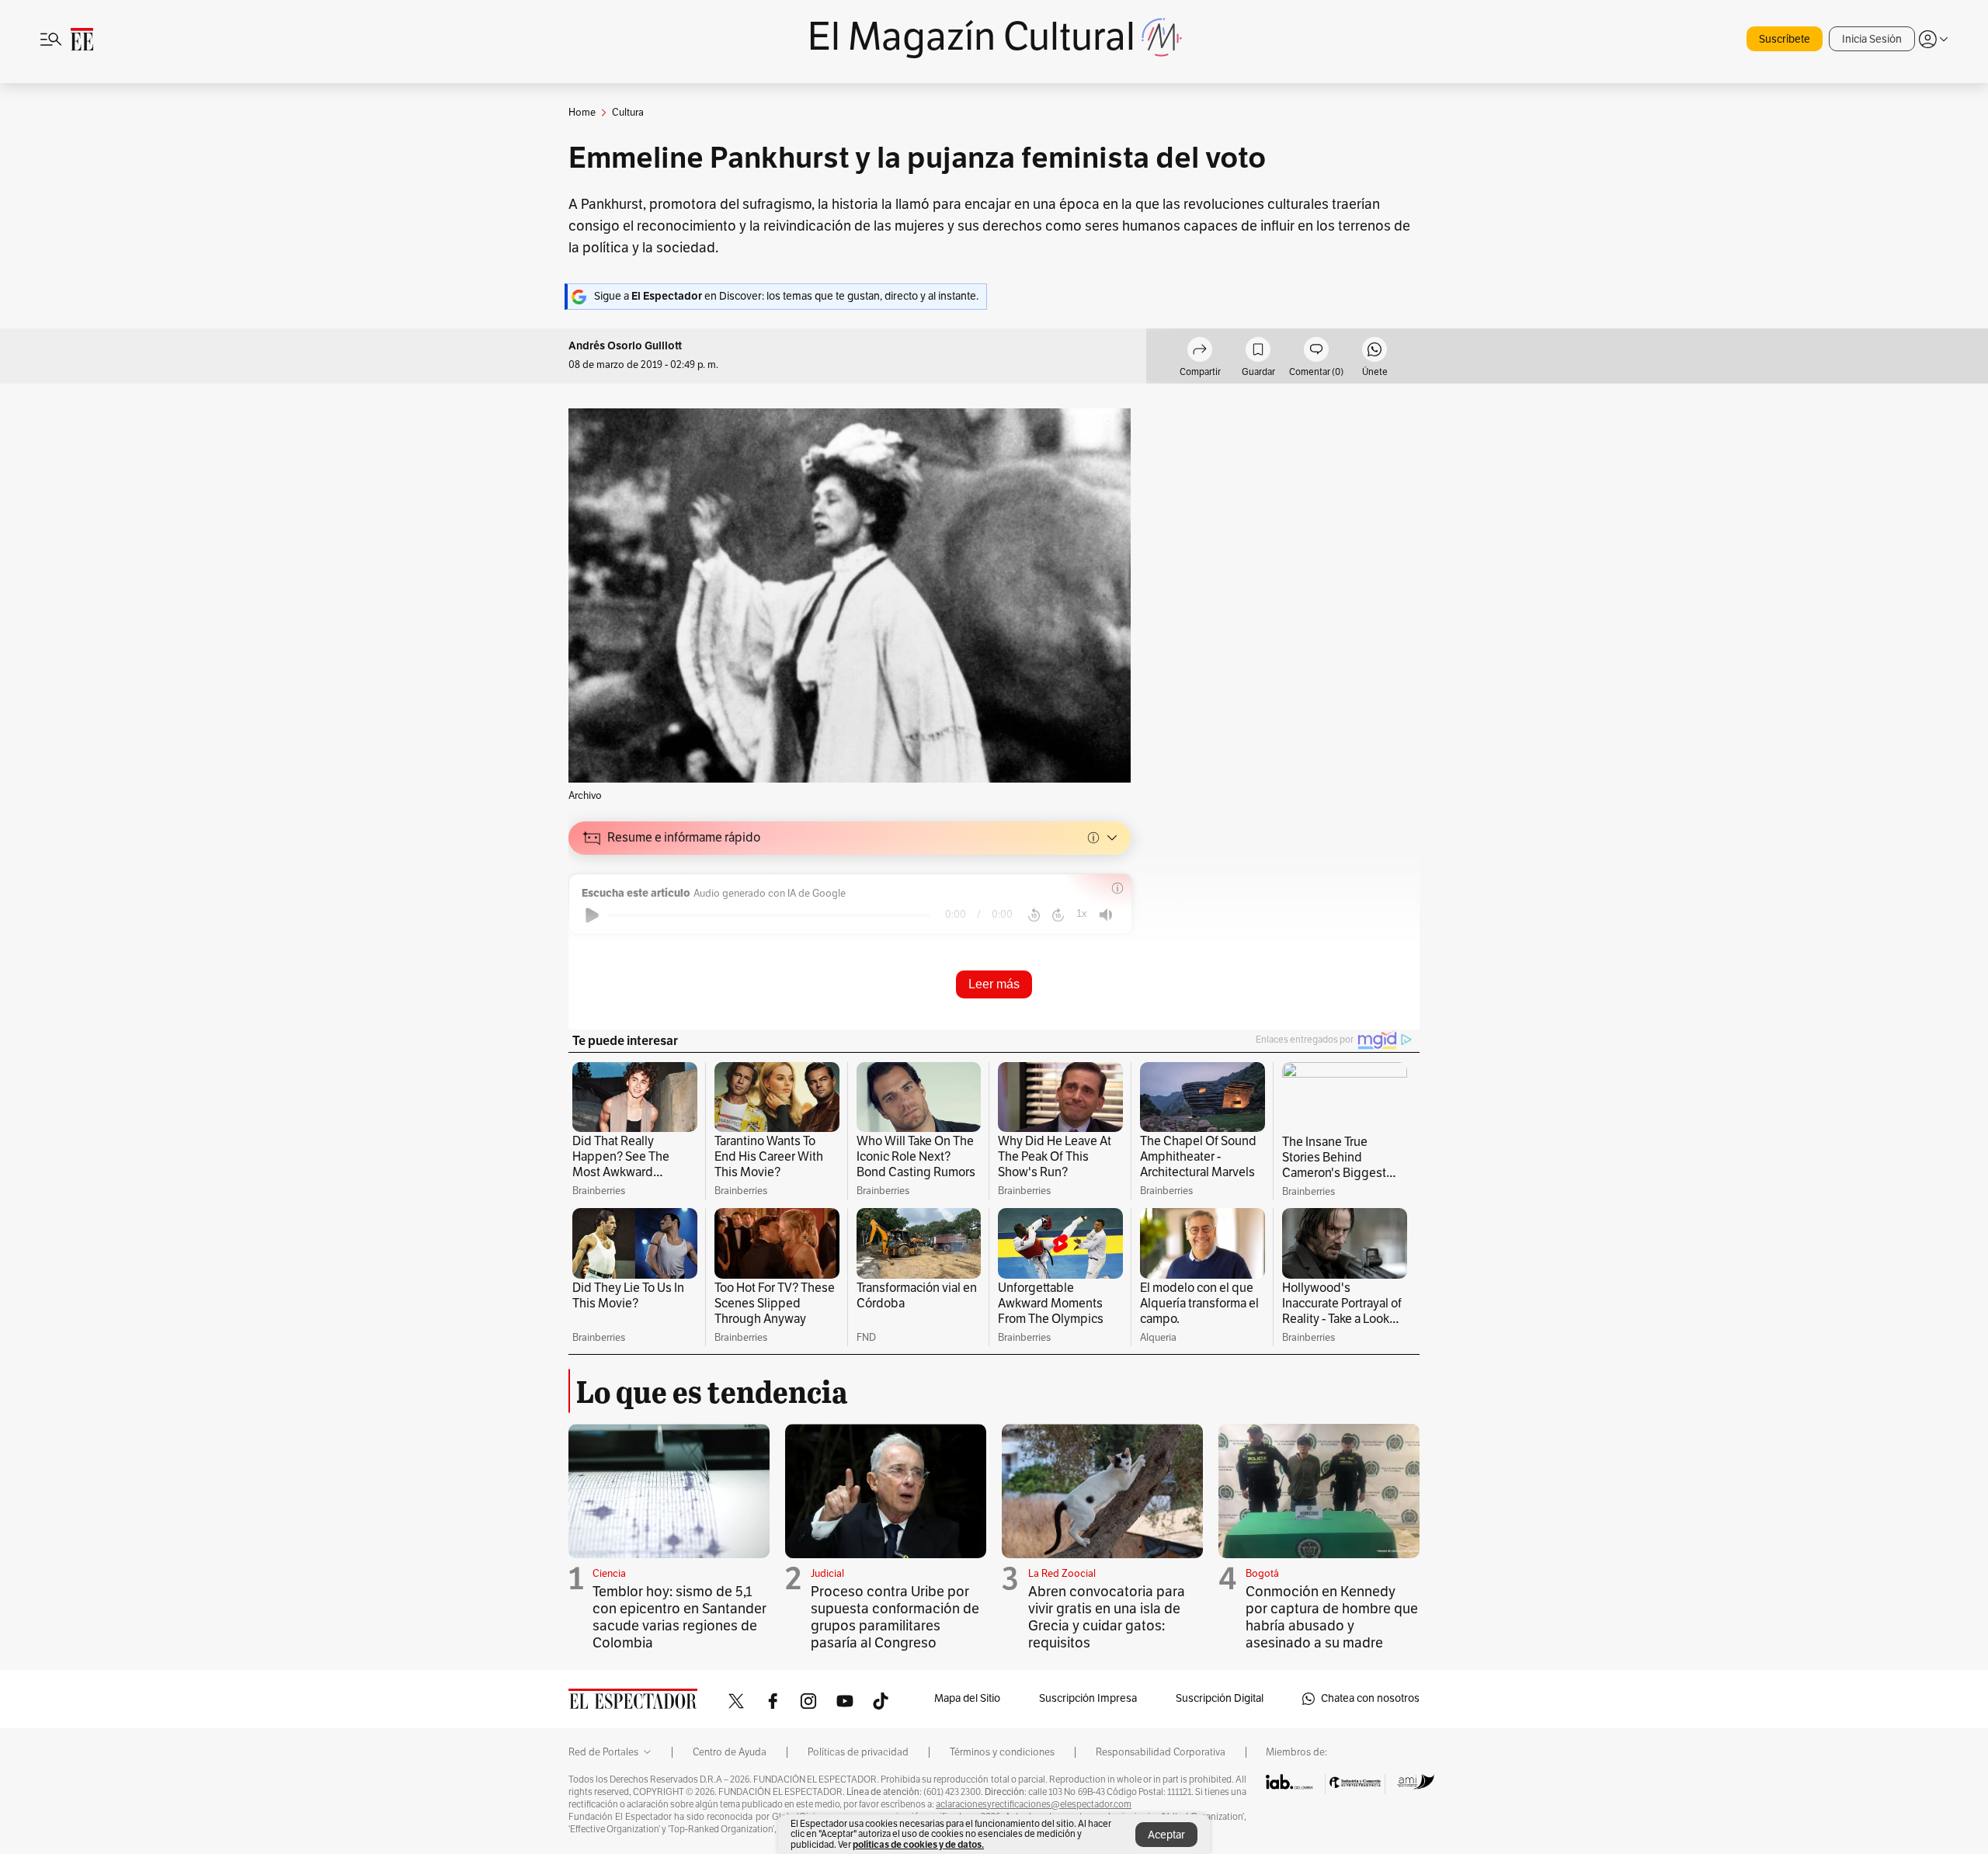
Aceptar (1166, 1835)
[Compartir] (1200, 352)
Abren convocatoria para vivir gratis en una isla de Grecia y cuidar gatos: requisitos (1107, 1617)
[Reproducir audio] (592, 915)
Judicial (827, 1574)
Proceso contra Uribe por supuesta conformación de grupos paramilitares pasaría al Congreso (895, 1617)
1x (1082, 913)
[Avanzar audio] (1058, 915)
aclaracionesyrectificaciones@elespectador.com (1034, 1804)
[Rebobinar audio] (1034, 915)
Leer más (994, 984)
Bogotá (1262, 1574)
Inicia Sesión (1872, 39)
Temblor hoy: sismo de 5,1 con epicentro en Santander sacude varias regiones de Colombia (679, 1617)
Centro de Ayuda (730, 1752)
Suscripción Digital (1220, 1698)
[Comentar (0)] (1316, 352)
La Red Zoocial (1062, 1574)
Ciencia (609, 1574)
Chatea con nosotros (1370, 1698)
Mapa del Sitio (967, 1698)
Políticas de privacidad (858, 1752)
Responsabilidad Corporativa (1161, 1752)
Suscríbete (1785, 39)
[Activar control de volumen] (1106, 915)
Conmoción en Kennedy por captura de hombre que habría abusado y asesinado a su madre (1332, 1617)
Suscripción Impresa (1088, 1698)
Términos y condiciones (1002, 1752)
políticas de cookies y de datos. (918, 1844)
